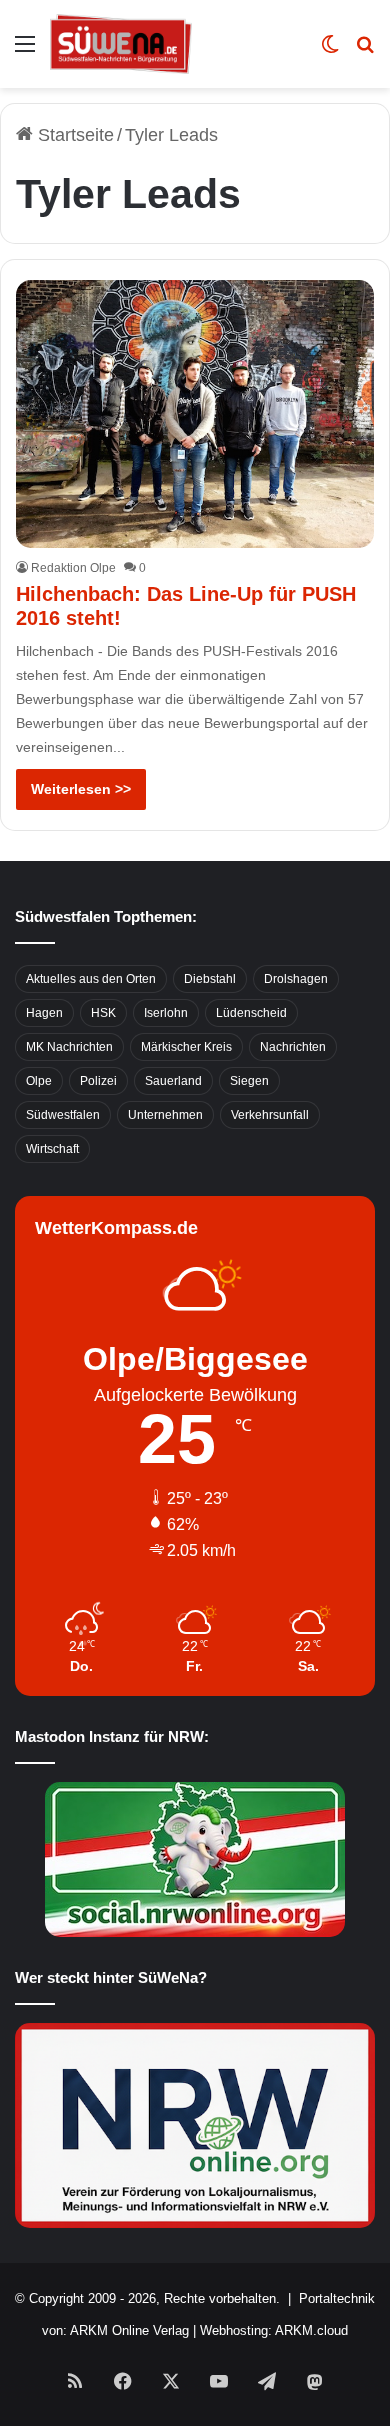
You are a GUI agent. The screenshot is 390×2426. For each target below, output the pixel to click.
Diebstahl (210, 979)
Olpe (39, 1081)
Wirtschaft (52, 1149)
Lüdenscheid (251, 1013)
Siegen (249, 1081)
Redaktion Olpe (73, 568)
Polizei (98, 1081)
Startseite (73, 135)
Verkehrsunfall (270, 1115)
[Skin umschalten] (330, 51)
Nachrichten (293, 1047)
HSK (103, 1013)
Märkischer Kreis (186, 1047)
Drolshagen (296, 979)
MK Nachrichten (69, 1047)
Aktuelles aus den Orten (91, 979)
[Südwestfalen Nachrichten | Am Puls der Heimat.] (121, 44)
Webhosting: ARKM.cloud (274, 2330)
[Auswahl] (25, 51)
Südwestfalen (63, 1115)
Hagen (44, 1013)
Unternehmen (165, 1115)
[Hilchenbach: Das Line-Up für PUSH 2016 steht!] (194, 414)
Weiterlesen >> (81, 789)
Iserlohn (166, 1013)
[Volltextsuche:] (365, 51)
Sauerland (173, 1081)
